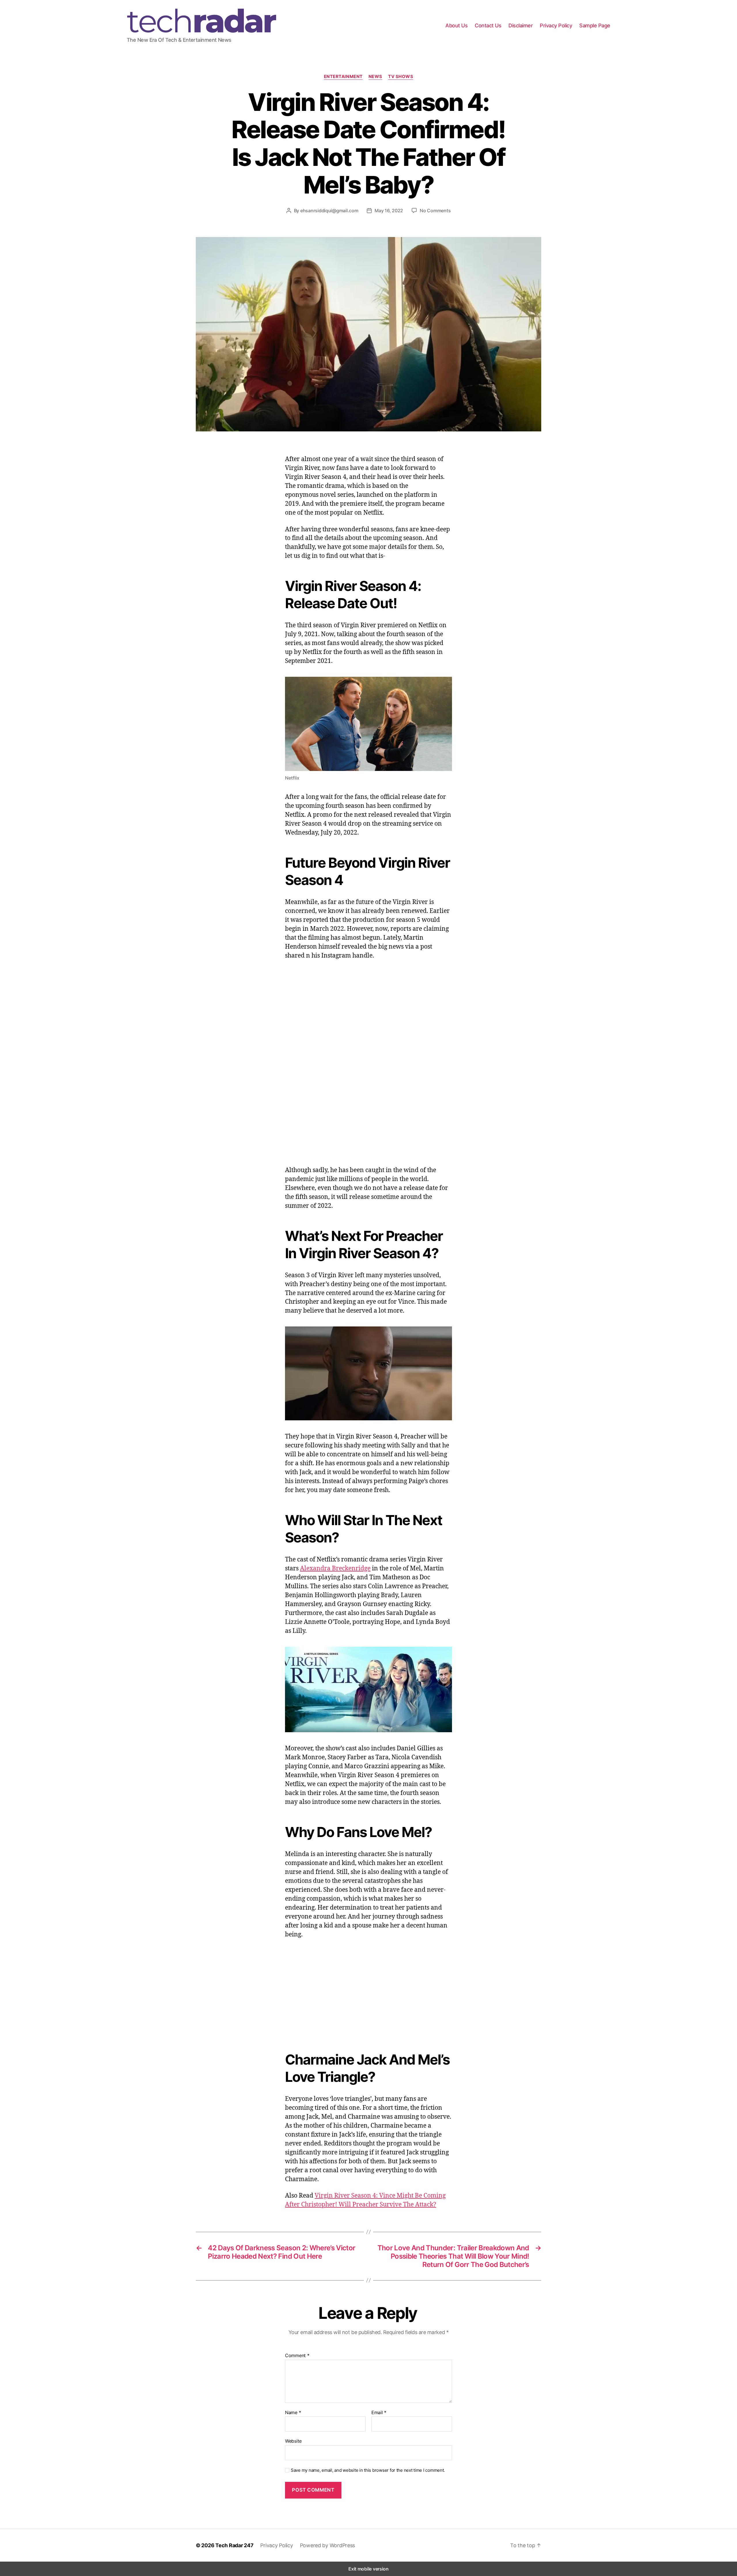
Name (293, 2413)
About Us (456, 25)
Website (293, 2441)
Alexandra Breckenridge (335, 1568)
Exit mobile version (368, 2569)
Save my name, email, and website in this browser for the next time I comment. (368, 2470)
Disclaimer (521, 25)
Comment (297, 2356)
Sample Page (595, 25)
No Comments (435, 211)
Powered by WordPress (328, 2545)
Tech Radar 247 (234, 2545)
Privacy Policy (556, 25)
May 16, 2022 (389, 211)
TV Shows (401, 77)
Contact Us (488, 25)
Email (379, 2413)
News (375, 77)
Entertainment (343, 77)
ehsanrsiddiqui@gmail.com (329, 211)
